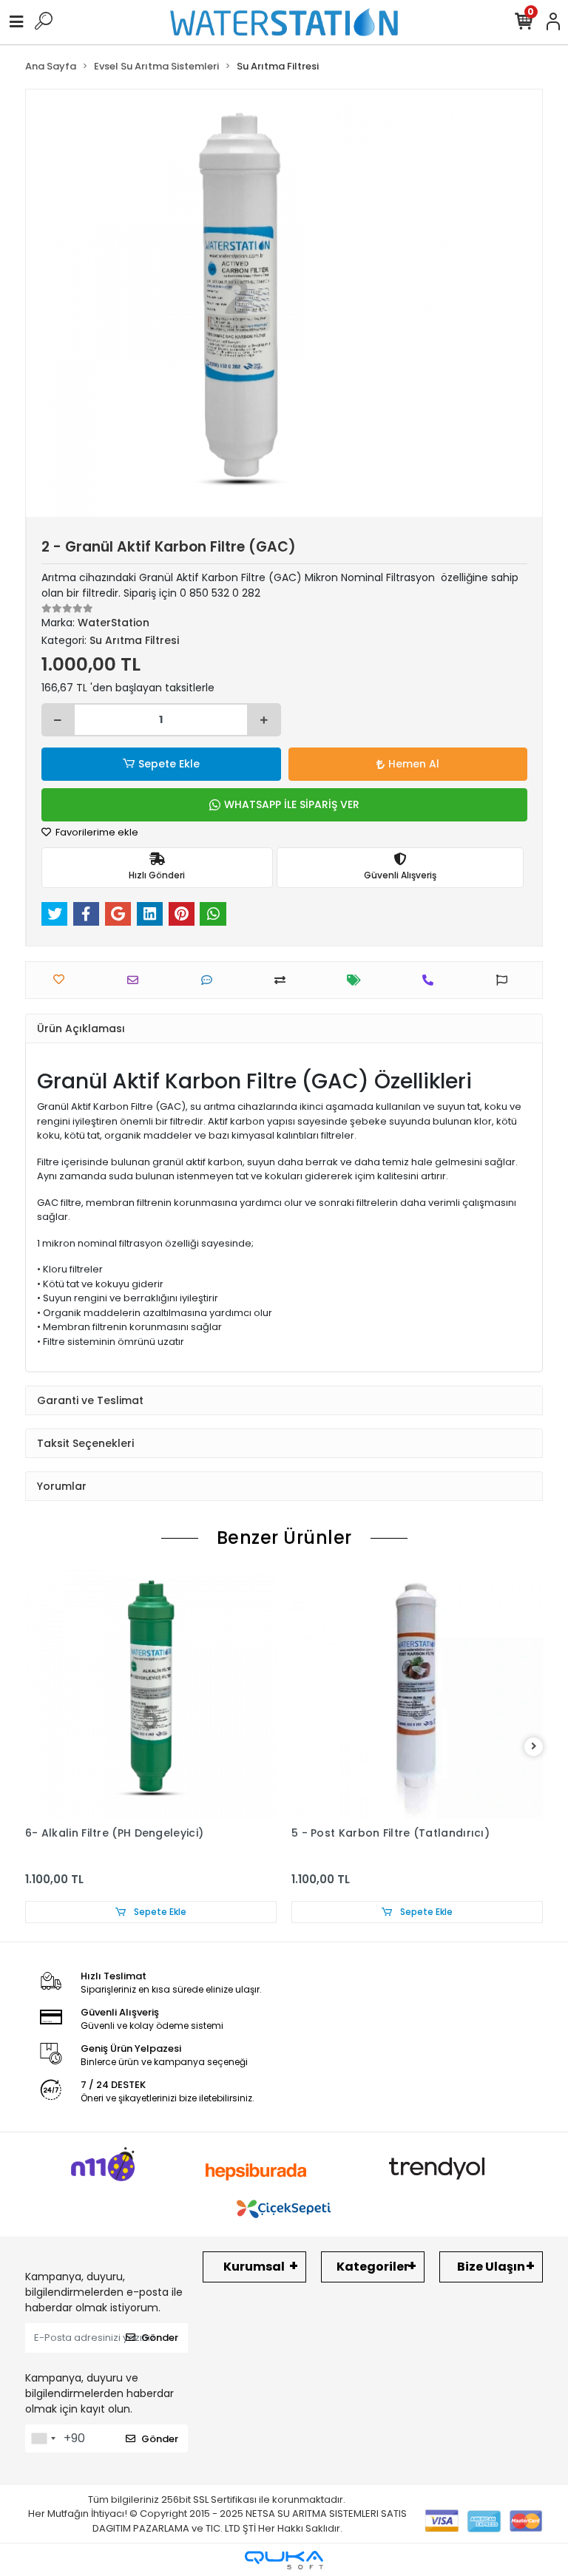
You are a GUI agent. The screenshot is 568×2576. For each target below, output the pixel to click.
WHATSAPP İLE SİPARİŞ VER (292, 804)
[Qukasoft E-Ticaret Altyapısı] (284, 2560)
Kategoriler (373, 2267)
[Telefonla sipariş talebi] (432, 980)
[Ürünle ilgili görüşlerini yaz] (210, 980)
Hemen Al (414, 764)
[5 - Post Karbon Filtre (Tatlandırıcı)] (417, 1693)
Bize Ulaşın (491, 2267)
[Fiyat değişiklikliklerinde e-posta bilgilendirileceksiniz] (358, 980)
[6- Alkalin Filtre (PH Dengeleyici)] (151, 1693)
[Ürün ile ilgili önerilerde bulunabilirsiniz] (506, 980)
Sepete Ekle (169, 764)
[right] (534, 1747)
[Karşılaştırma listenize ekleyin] (284, 980)
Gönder (160, 2338)
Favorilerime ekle (96, 832)
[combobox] (43, 2438)
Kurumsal (254, 2267)
